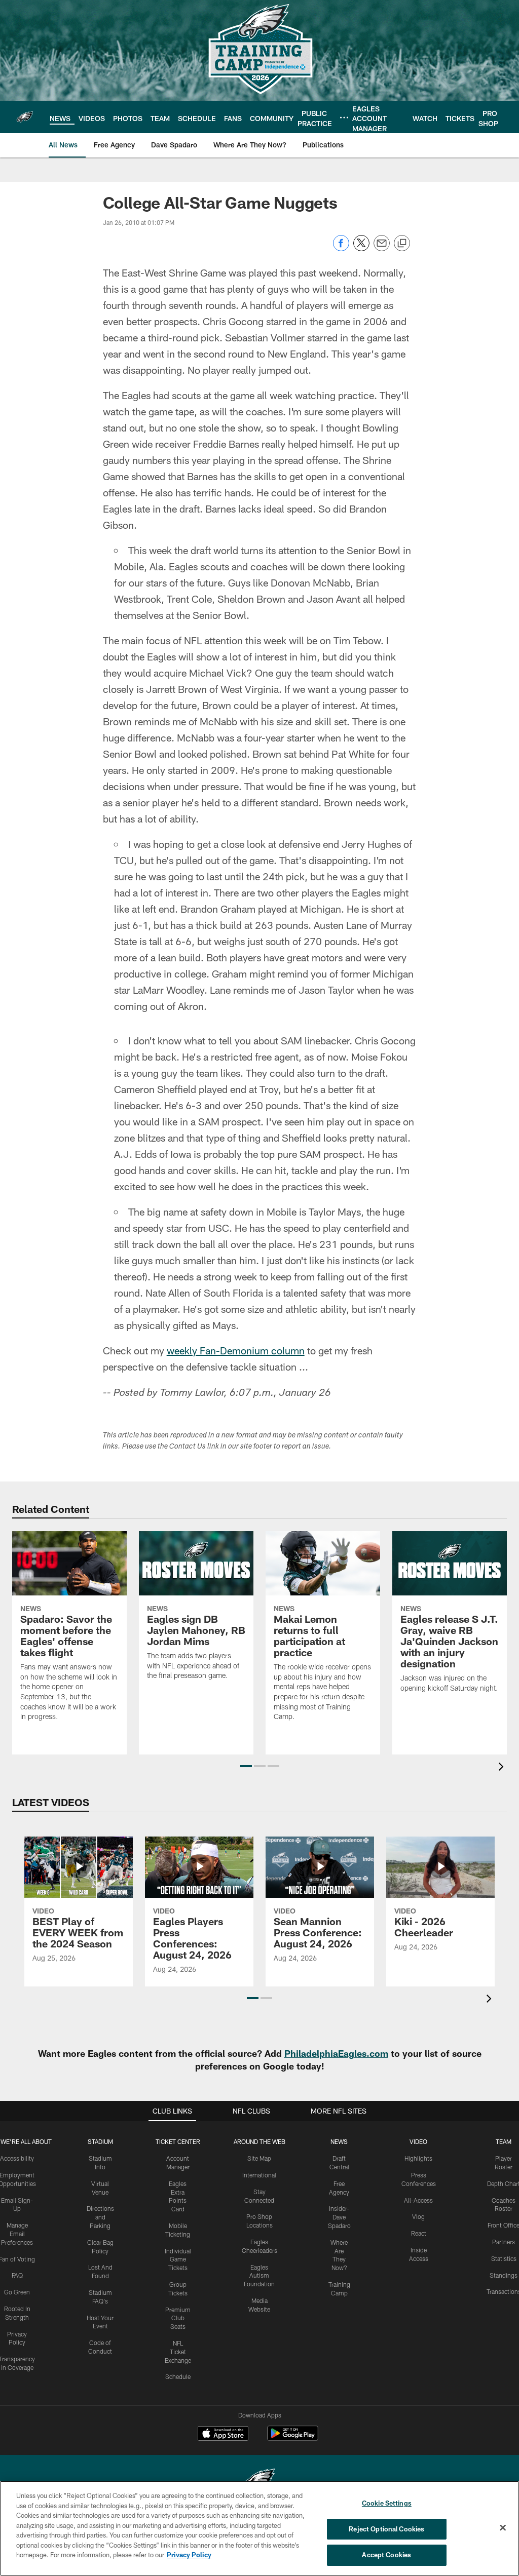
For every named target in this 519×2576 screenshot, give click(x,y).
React (419, 2233)
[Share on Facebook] (341, 248)
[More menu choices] (344, 118)
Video (418, 2141)
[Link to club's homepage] (25, 117)
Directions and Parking (100, 2217)
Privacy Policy (189, 2555)
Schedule (178, 2376)
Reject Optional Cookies (386, 2529)
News (339, 2141)
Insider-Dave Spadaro (339, 2217)
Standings (504, 2275)
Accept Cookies (386, 2555)
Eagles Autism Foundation (259, 2276)
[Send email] (382, 248)
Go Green (17, 2292)
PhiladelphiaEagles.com (336, 2053)
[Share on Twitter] (361, 248)
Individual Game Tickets (178, 2259)
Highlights (418, 2158)
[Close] (503, 2528)
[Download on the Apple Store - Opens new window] (223, 2435)
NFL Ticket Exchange (178, 2352)
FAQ (17, 2275)
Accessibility (17, 2158)
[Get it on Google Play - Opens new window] (293, 2438)
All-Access (418, 2200)
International (259, 2175)
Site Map (259, 2158)
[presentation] (503, 1768)
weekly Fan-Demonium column (236, 1350)
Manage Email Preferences (17, 2234)
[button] (246, 1766)
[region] (259, 2528)
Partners (504, 2242)
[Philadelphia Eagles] (259, 2481)
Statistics (504, 2258)
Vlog (418, 2216)
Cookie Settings (387, 2503)
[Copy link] (402, 244)
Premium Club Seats (178, 2318)
